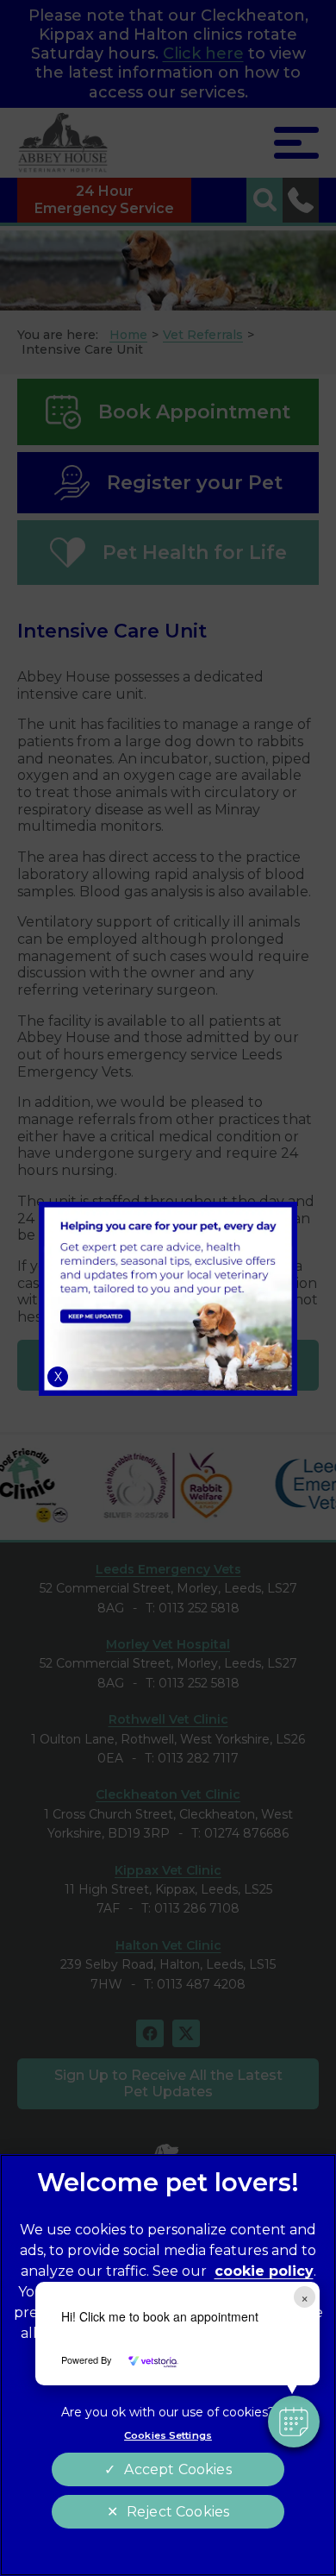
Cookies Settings (168, 2435)
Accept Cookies (177, 2469)
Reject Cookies (178, 2512)
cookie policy (264, 2271)
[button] (294, 2422)
